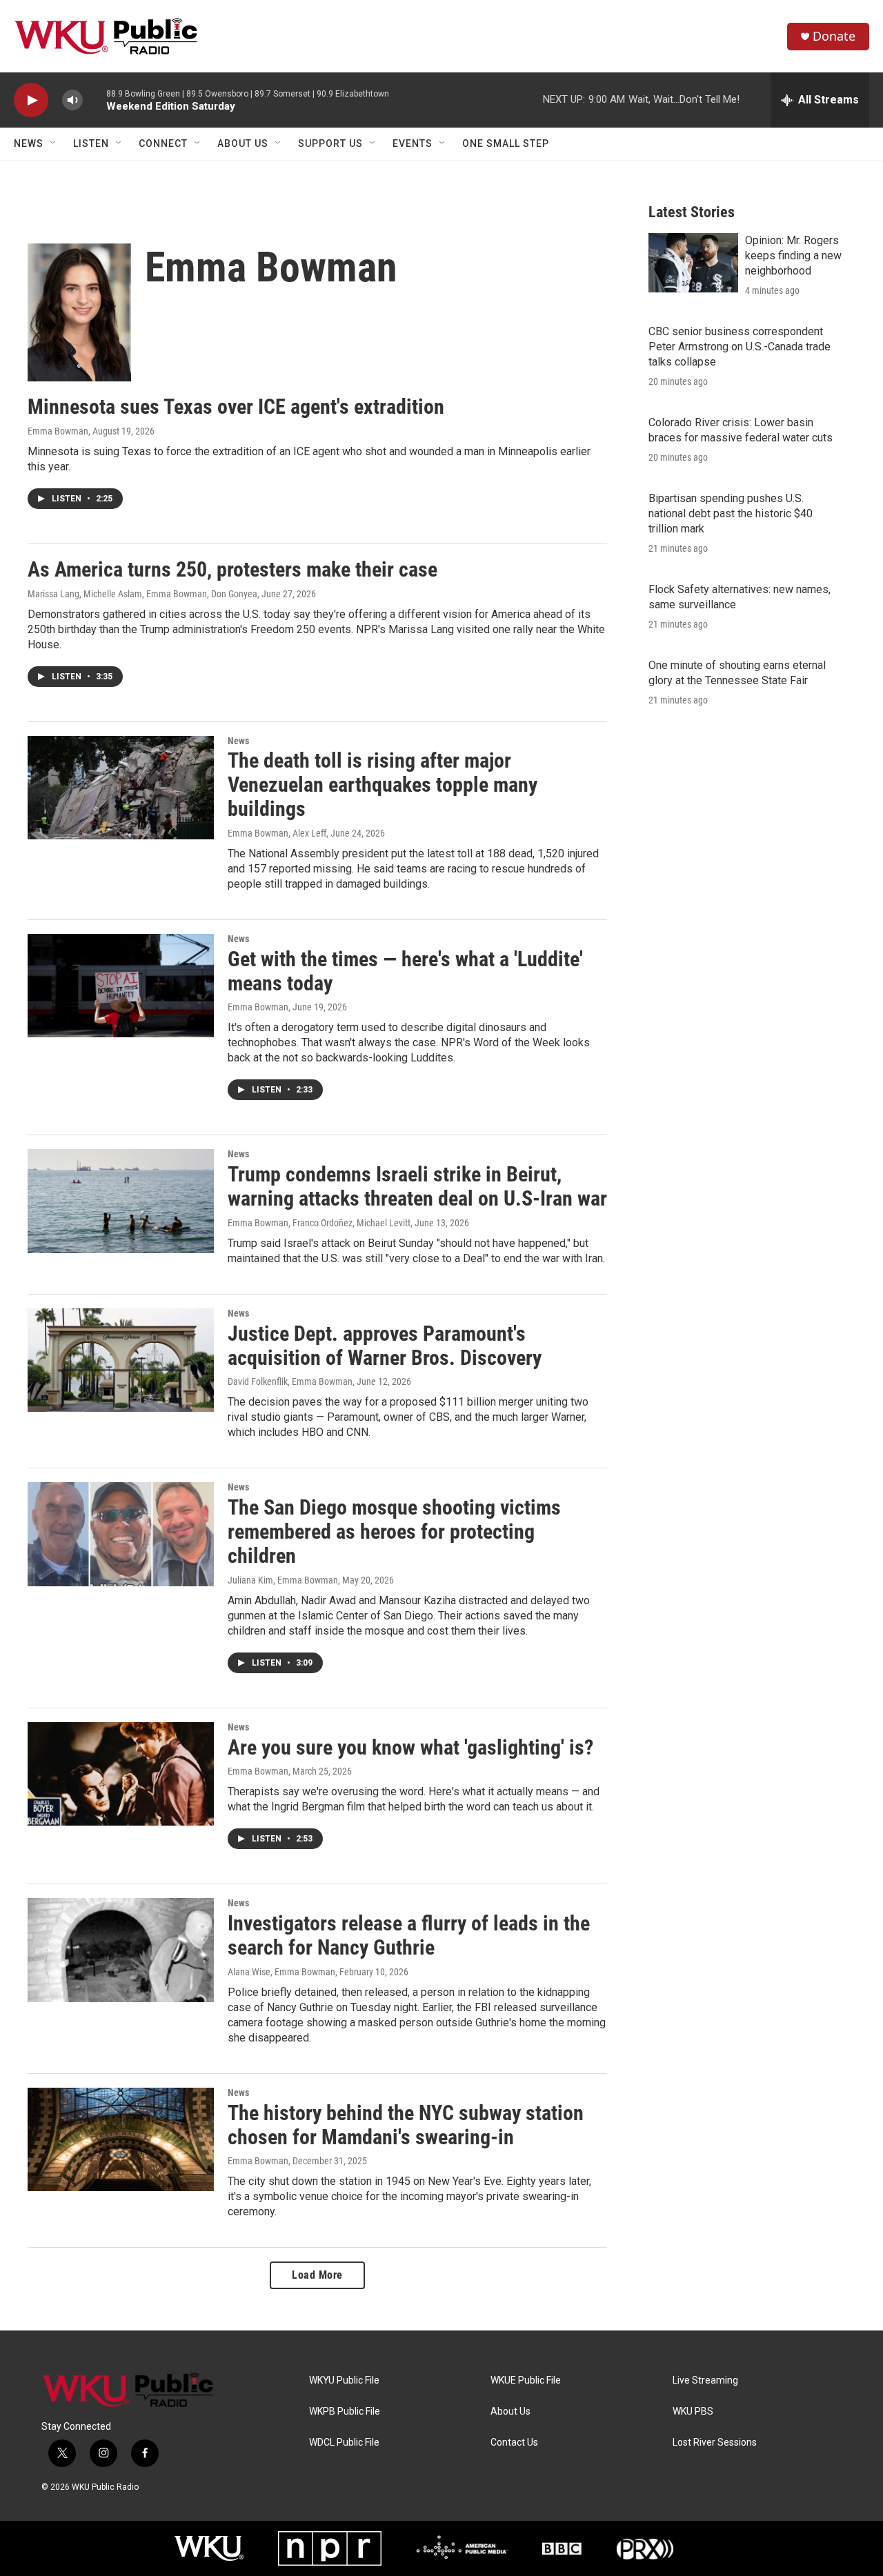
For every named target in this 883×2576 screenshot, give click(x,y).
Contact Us (514, 2443)
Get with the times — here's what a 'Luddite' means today (405, 971)
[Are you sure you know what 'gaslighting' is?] (121, 1774)
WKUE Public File (526, 2380)
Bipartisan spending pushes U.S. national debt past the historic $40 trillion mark (731, 513)
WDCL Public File (344, 2443)
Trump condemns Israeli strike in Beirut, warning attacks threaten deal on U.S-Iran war (417, 1186)
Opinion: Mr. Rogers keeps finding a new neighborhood (793, 256)
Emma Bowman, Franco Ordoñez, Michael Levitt (319, 1223)
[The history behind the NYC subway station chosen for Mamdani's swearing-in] (121, 2139)
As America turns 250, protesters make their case (232, 569)
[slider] (95, 100)
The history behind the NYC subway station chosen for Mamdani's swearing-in (406, 2125)
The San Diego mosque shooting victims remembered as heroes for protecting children (394, 1531)
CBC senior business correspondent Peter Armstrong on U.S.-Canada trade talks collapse (740, 347)
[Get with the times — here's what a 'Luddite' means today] (121, 986)
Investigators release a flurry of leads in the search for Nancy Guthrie (409, 1935)
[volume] (72, 100)
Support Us (330, 143)
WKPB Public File (345, 2412)
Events (413, 143)
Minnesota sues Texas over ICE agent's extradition (236, 407)
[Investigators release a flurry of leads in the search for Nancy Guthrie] (121, 1950)
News (29, 143)
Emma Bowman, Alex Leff (277, 833)
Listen (91, 143)
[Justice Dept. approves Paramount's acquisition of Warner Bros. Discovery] (121, 1360)
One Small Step (506, 143)
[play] (31, 100)
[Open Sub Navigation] (54, 143)
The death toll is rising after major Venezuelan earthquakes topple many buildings (383, 785)
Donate (834, 36)
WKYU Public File (344, 2380)
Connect (163, 143)
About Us (243, 143)
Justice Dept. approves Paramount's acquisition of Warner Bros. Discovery (385, 1346)
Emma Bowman (58, 431)
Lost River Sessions (715, 2443)
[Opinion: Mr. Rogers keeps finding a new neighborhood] (693, 263)
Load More (317, 2275)
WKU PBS (693, 2412)
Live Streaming (705, 2380)
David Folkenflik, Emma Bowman (290, 1381)
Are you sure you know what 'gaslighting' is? (410, 1747)
